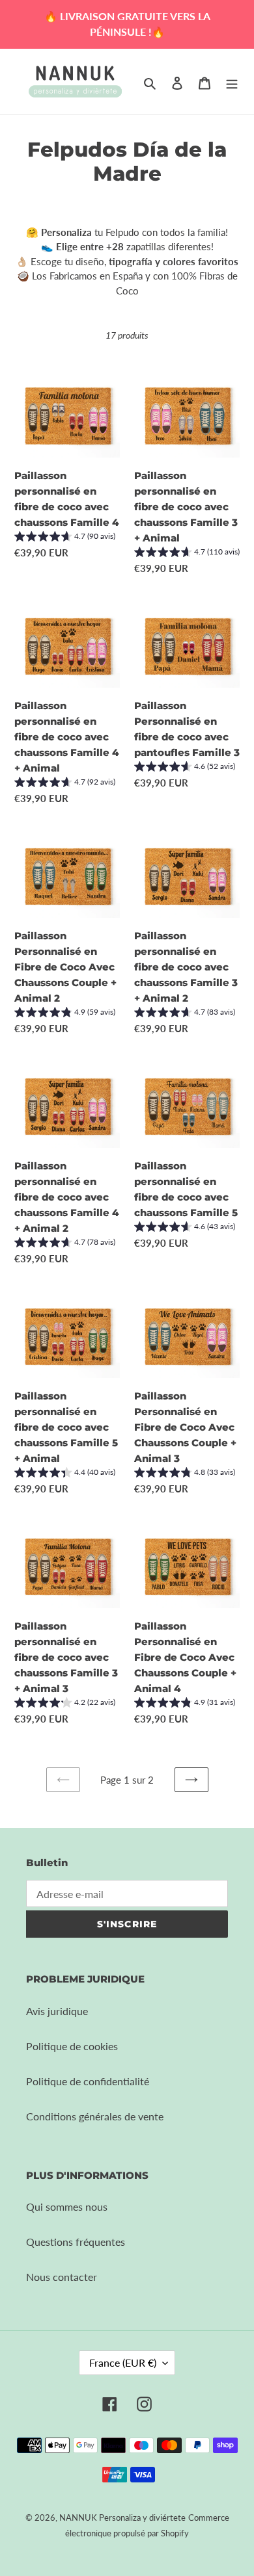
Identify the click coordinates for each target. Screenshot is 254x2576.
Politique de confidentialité (88, 2081)
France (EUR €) (123, 2362)
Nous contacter (62, 2277)
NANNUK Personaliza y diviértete (122, 2517)
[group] (65, 538)
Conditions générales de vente (95, 2116)
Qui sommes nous (67, 2206)
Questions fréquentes (76, 2242)
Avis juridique (57, 2011)
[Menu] (232, 82)
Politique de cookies (72, 2046)
